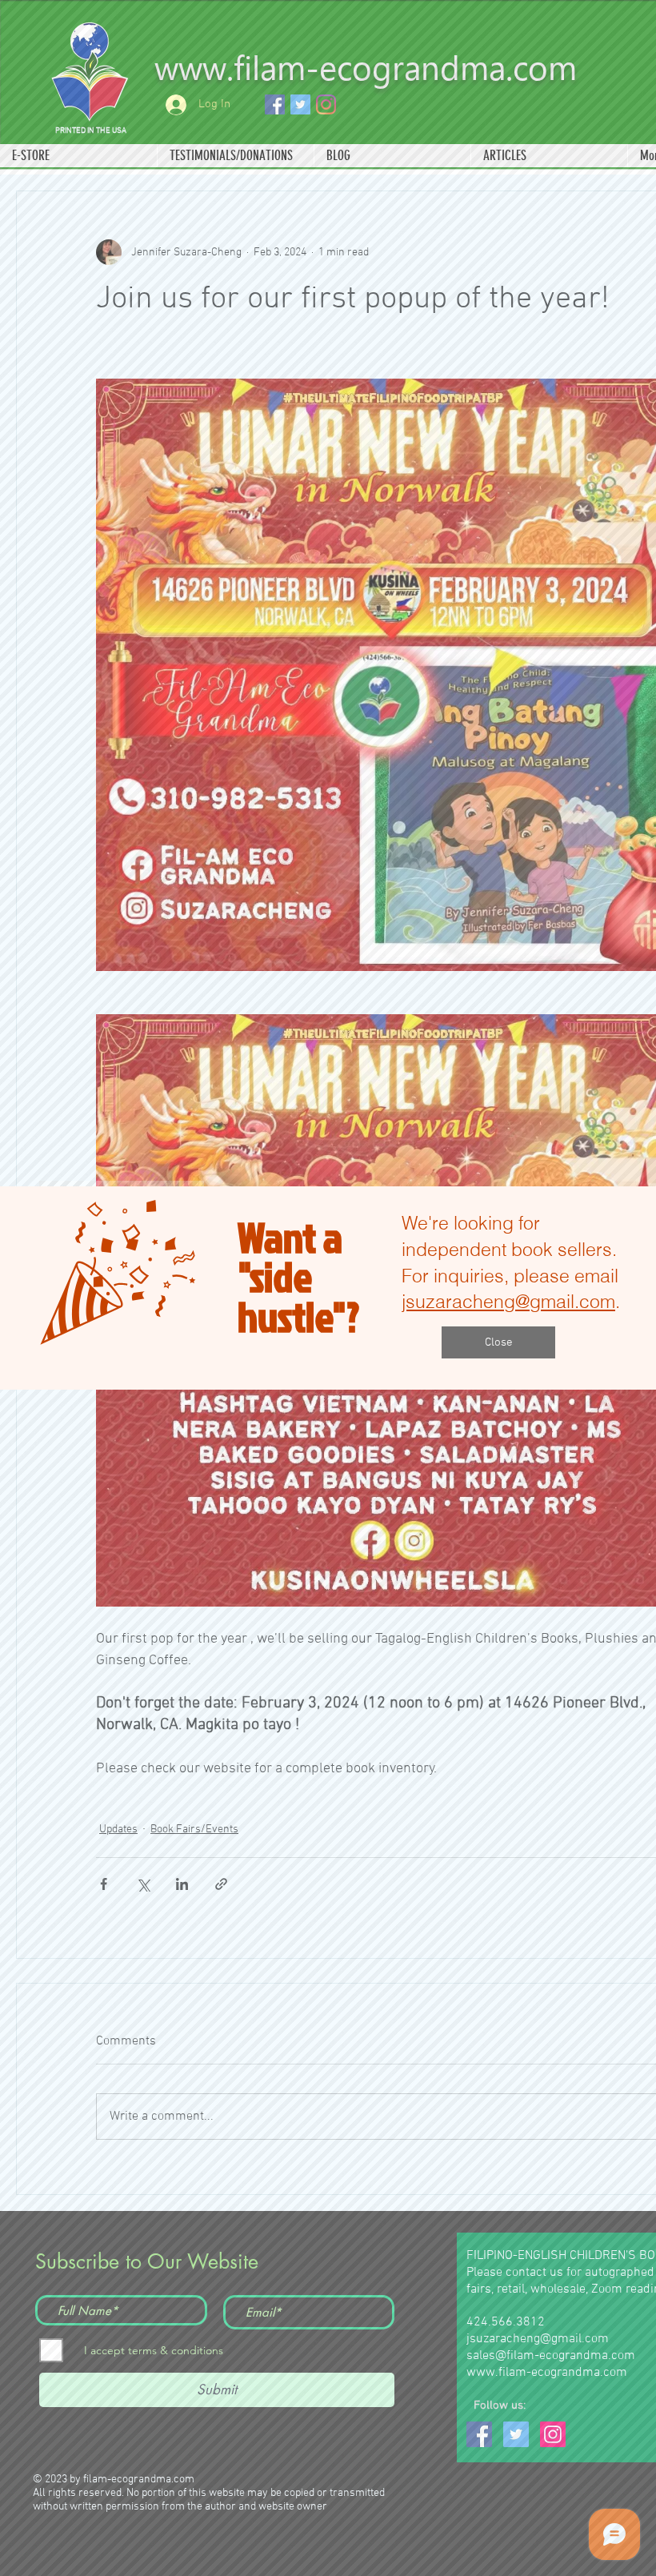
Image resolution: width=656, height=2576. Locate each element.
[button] (498, 1342)
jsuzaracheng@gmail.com (508, 1301)
